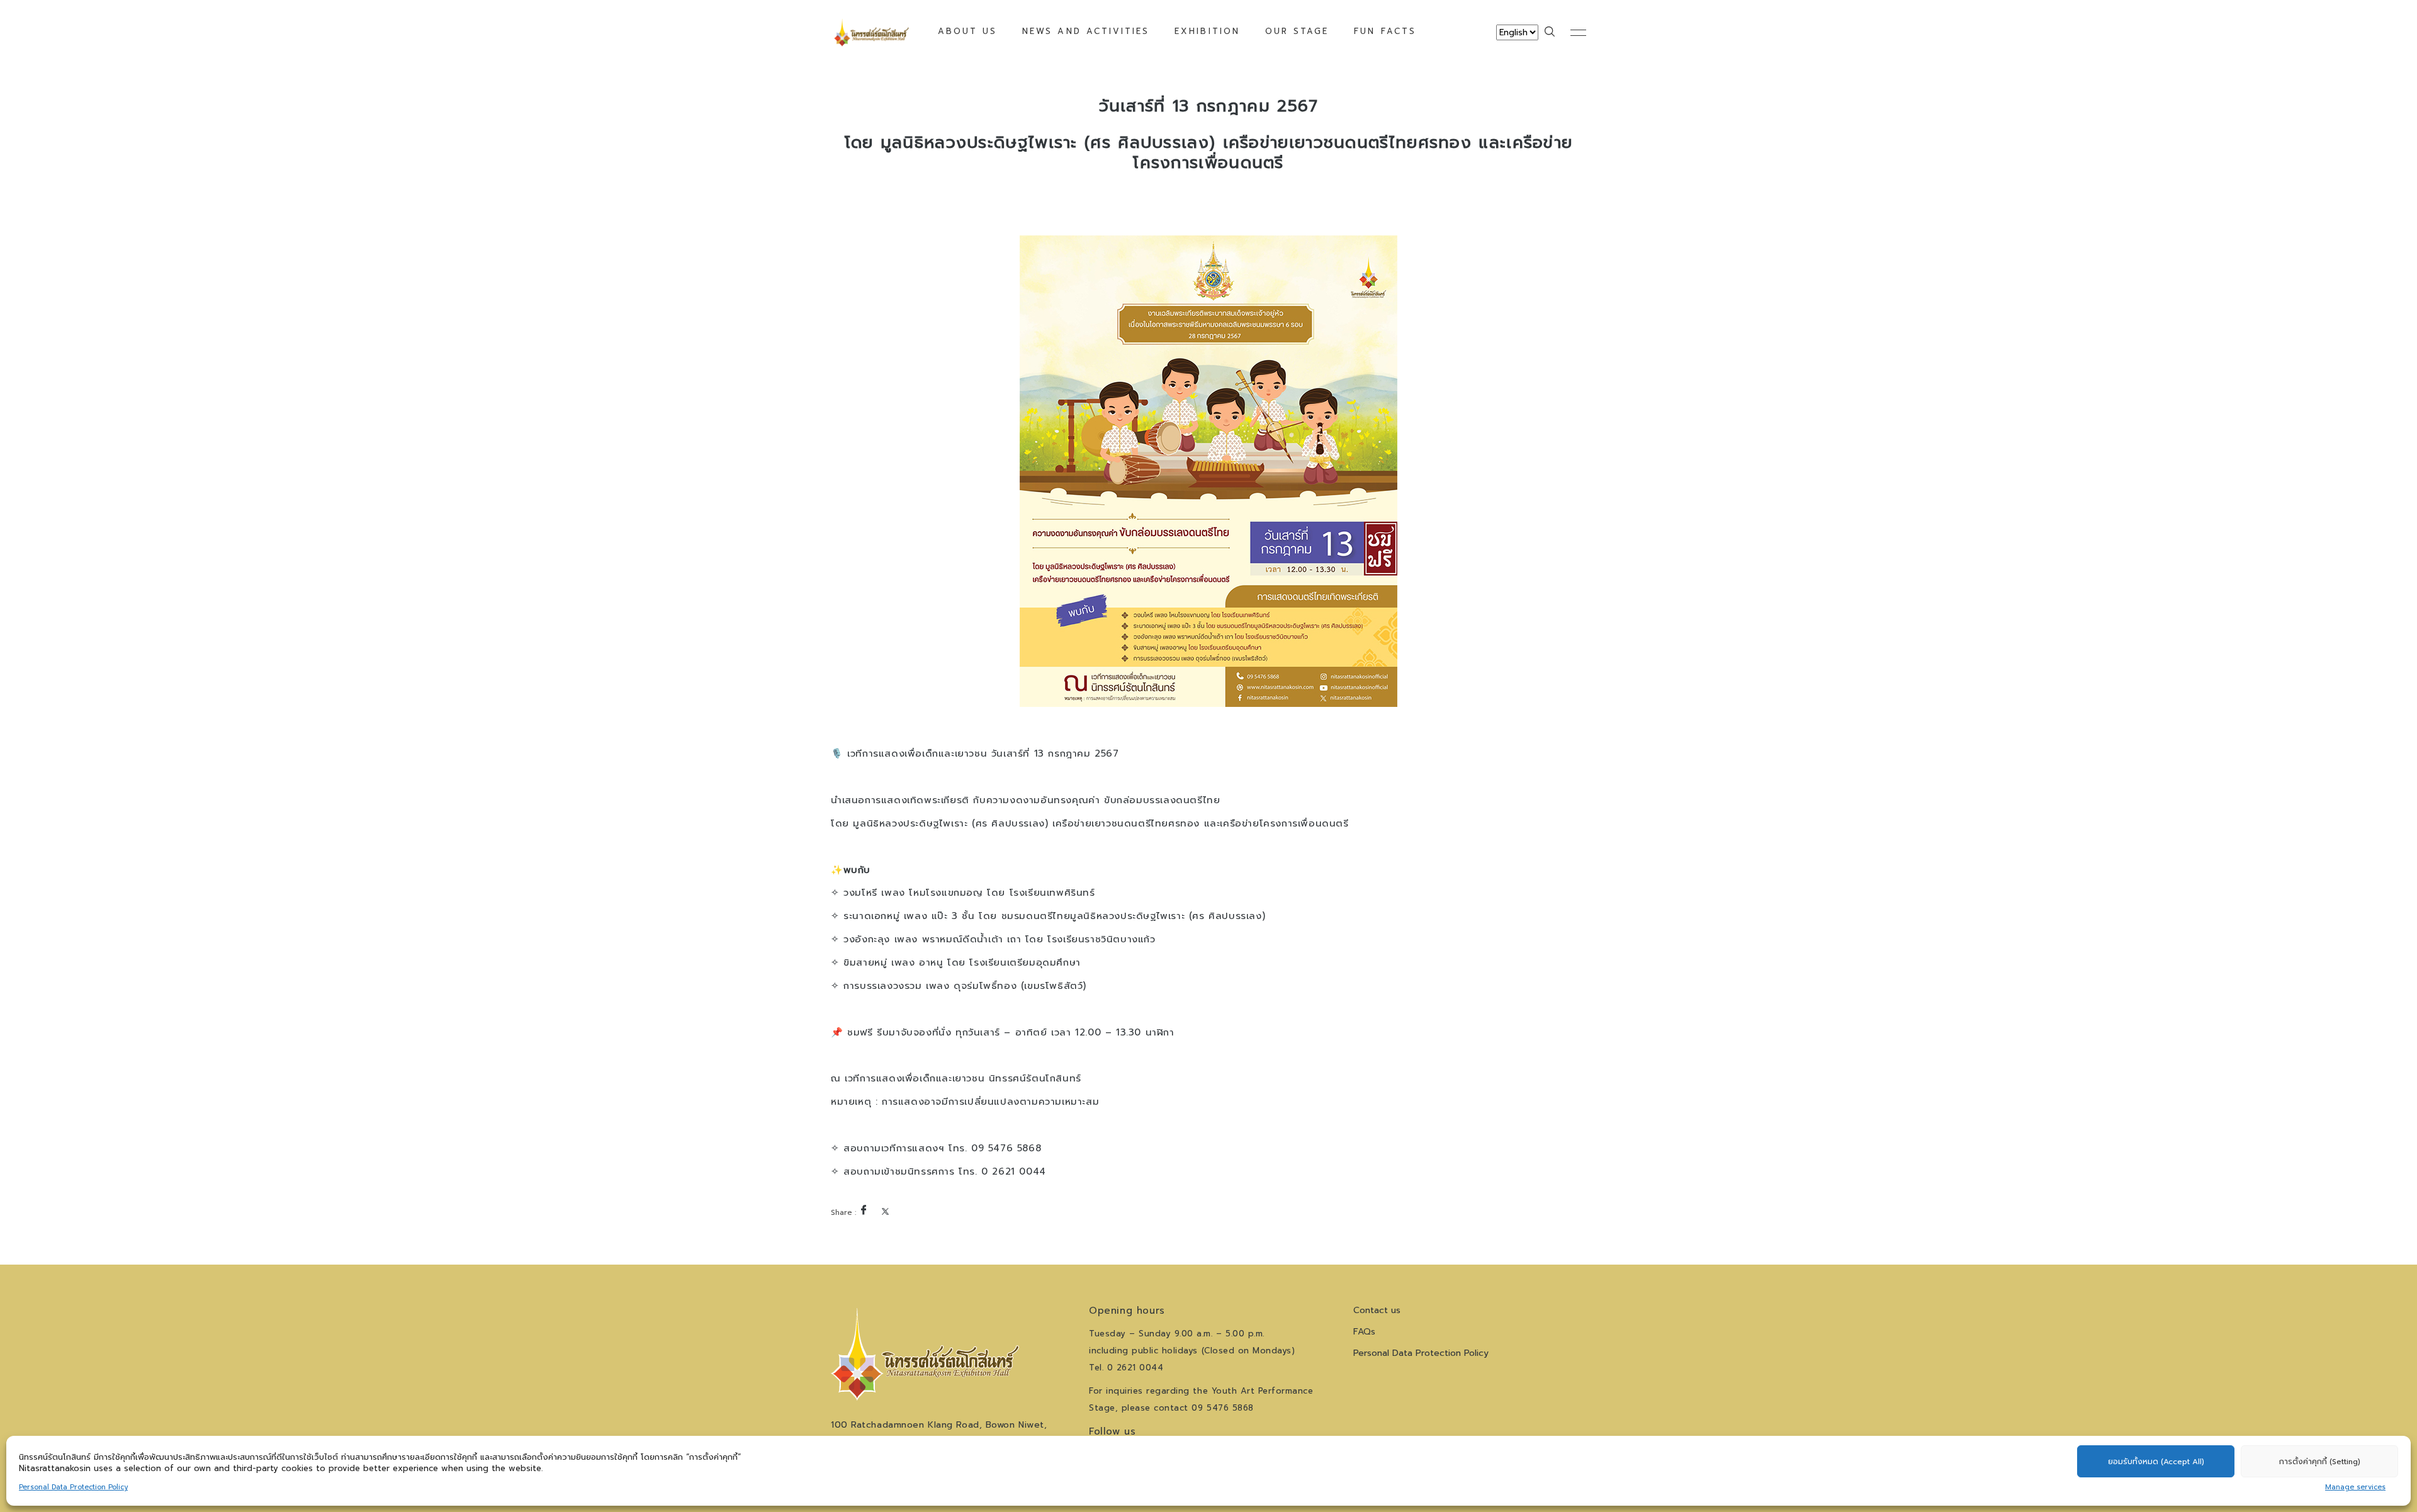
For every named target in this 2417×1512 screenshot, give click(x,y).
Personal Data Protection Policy (73, 1487)
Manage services (2355, 1487)
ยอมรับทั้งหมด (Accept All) (2156, 1462)
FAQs (1364, 1332)
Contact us (1377, 1310)
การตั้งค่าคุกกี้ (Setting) (2320, 1462)
